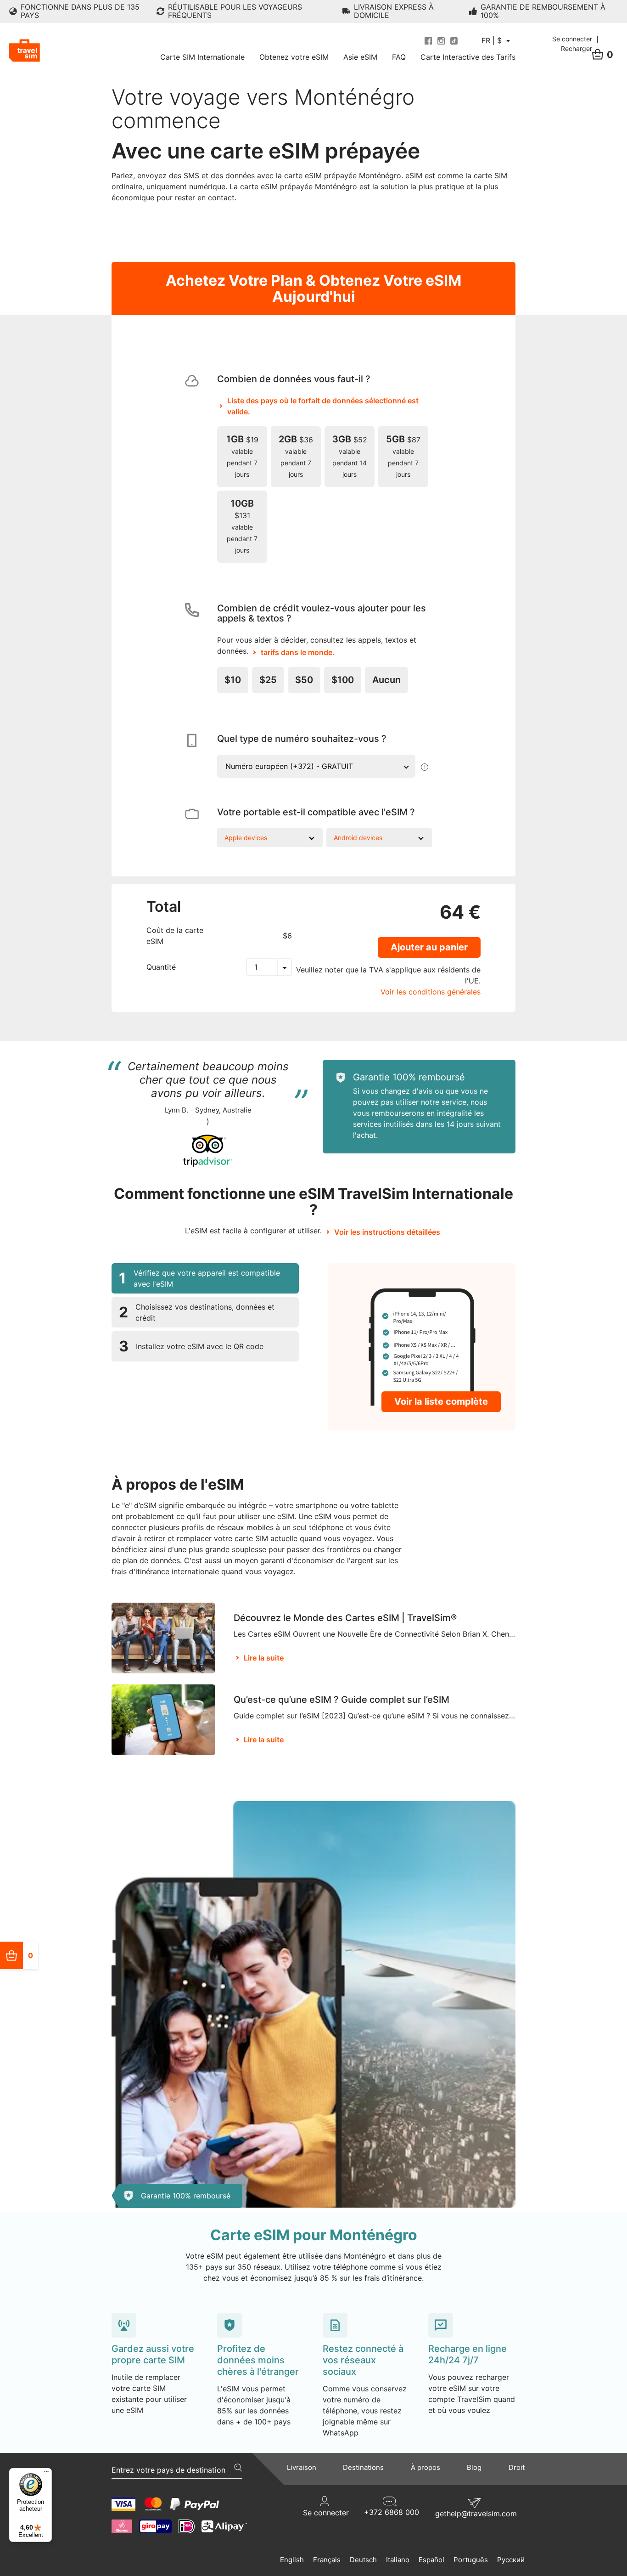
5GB (403, 456)
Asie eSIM (360, 57)
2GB (296, 456)
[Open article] (163, 1638)
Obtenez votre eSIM (294, 57)
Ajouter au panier (429, 947)
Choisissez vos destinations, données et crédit (197, 1312)
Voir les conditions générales (431, 992)
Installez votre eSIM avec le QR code (191, 1346)
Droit (517, 2467)
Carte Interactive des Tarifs (468, 57)
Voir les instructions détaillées (387, 1232)
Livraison (302, 2467)
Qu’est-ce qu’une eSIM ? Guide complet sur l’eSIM (341, 1700)
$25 (268, 680)
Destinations (363, 2467)
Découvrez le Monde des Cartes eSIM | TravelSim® (345, 1618)
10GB (242, 526)
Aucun (386, 680)
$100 (343, 680)
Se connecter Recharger (573, 44)
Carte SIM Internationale (202, 57)
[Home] (25, 51)
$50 (304, 680)
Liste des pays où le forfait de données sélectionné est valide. (323, 406)
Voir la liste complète (441, 1401)
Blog (474, 2467)
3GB (350, 456)
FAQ (399, 57)
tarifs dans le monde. (298, 652)
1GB (242, 456)
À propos (425, 2467)
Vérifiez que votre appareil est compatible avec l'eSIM (199, 1278)
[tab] (205, 1278)
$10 (233, 680)
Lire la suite (264, 1658)
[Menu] (46, 2474)
